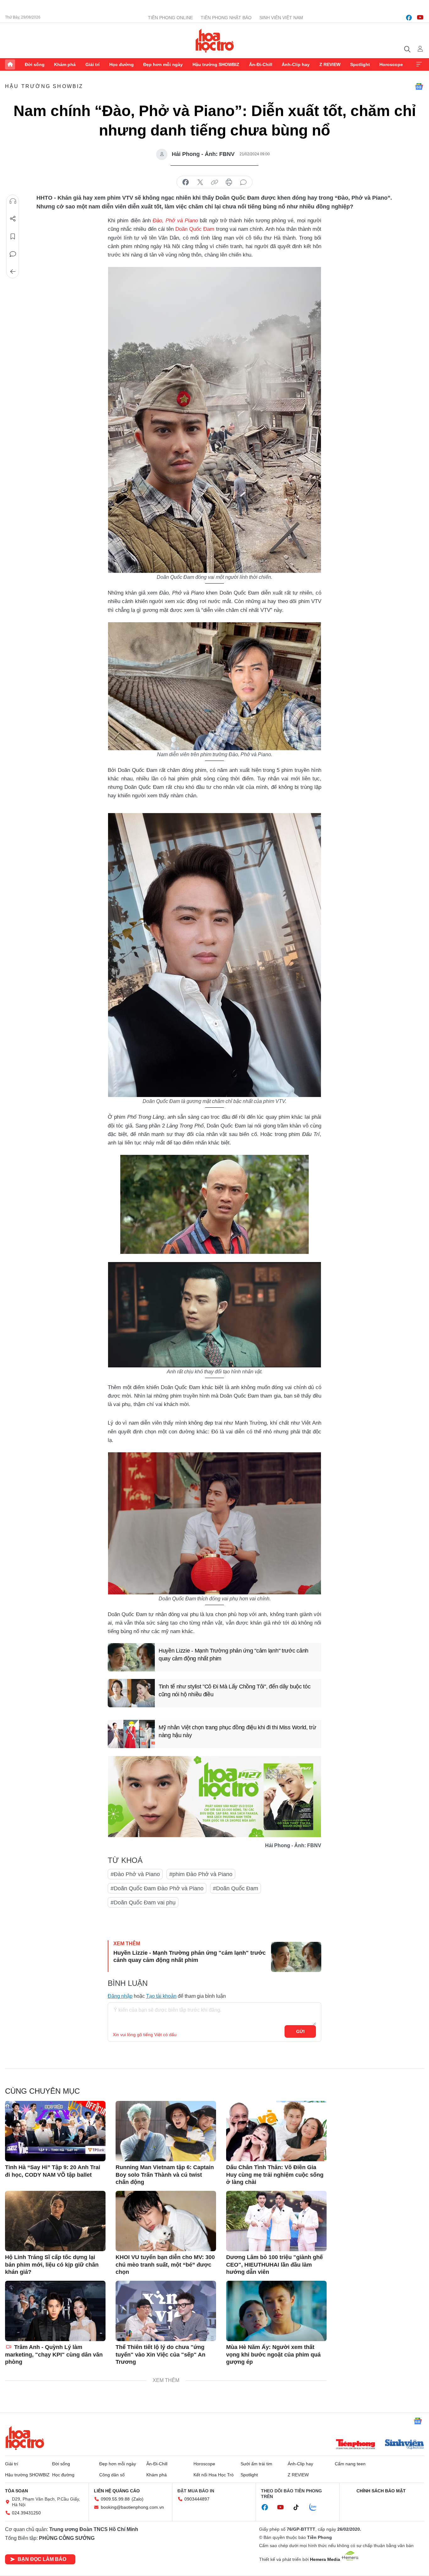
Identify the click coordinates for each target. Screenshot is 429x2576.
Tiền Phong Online (170, 18)
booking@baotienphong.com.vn (132, 2507)
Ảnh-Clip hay (296, 64)
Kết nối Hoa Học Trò (214, 2475)
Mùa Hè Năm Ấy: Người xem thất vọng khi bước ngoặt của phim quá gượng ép (273, 2354)
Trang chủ (10, 64)
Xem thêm (419, 64)
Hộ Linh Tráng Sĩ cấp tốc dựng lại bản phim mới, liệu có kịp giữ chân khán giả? (52, 2265)
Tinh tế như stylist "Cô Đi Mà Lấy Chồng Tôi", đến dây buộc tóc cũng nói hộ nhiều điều (234, 1690)
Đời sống (35, 64)
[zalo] (316, 2507)
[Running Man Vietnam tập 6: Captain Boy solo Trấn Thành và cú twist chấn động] (166, 2131)
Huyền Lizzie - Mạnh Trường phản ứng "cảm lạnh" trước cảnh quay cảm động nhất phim (234, 1655)
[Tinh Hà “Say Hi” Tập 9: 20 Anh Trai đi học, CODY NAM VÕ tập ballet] (55, 2131)
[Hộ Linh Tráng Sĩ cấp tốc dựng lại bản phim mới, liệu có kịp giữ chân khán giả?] (55, 2221)
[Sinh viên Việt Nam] (405, 2445)
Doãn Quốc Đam (195, 229)
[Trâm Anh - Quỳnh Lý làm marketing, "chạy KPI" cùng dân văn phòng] (55, 2311)
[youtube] (420, 18)
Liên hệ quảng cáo (117, 2491)
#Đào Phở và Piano (135, 1874)
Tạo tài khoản (161, 1996)
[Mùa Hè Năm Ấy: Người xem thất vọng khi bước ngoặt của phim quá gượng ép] (276, 2311)
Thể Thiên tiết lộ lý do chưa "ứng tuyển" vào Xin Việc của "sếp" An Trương (160, 2354)
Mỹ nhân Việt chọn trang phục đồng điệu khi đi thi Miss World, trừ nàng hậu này (237, 1731)
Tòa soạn (16, 2491)
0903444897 (197, 2499)
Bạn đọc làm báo (42, 2559)
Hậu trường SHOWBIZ (216, 64)
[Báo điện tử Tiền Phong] (356, 2445)
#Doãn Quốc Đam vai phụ (143, 1903)
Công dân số (112, 2475)
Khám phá (65, 64)
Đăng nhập (120, 1996)
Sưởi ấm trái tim (256, 2464)
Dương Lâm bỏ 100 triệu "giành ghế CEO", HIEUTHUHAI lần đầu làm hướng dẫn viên (274, 2265)
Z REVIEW (330, 64)
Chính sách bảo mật (381, 2491)
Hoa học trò (25, 2438)
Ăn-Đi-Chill (261, 64)
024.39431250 (26, 2513)
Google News (419, 86)
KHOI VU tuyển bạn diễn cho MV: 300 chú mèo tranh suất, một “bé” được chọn (165, 2265)
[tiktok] (299, 2507)
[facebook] (409, 18)
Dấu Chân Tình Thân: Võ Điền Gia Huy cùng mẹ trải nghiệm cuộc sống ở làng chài (275, 2175)
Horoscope (391, 64)
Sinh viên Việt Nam (281, 18)
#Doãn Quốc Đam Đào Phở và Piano (157, 1888)
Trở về (13, 272)
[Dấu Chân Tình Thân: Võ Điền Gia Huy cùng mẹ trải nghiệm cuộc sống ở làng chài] (276, 2131)
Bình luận (13, 254)
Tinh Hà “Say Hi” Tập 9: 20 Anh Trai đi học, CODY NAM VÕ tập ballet (53, 2171)
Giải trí (92, 64)
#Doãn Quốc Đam (236, 1888)
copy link (215, 182)
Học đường (122, 64)
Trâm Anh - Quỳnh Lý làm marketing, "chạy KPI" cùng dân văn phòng (54, 2354)
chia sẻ (186, 182)
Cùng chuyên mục (42, 2091)
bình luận (243, 182)
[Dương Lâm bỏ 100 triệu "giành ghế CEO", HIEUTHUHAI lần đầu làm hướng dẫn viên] (276, 2221)
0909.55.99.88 (115, 2499)
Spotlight (360, 64)
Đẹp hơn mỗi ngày (163, 64)
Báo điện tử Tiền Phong (215, 41)
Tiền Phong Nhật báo (226, 18)
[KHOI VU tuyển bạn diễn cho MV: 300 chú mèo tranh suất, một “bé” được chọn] (166, 2221)
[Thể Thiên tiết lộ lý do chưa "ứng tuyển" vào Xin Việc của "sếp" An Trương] (166, 2311)
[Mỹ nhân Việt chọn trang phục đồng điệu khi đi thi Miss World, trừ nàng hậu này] (131, 1734)
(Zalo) (138, 2499)
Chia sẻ (13, 219)
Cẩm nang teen (350, 2464)
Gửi (300, 2031)
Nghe (13, 201)
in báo (229, 182)
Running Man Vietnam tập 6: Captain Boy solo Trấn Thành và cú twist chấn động (165, 2175)
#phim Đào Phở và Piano (201, 1874)
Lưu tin (13, 236)
